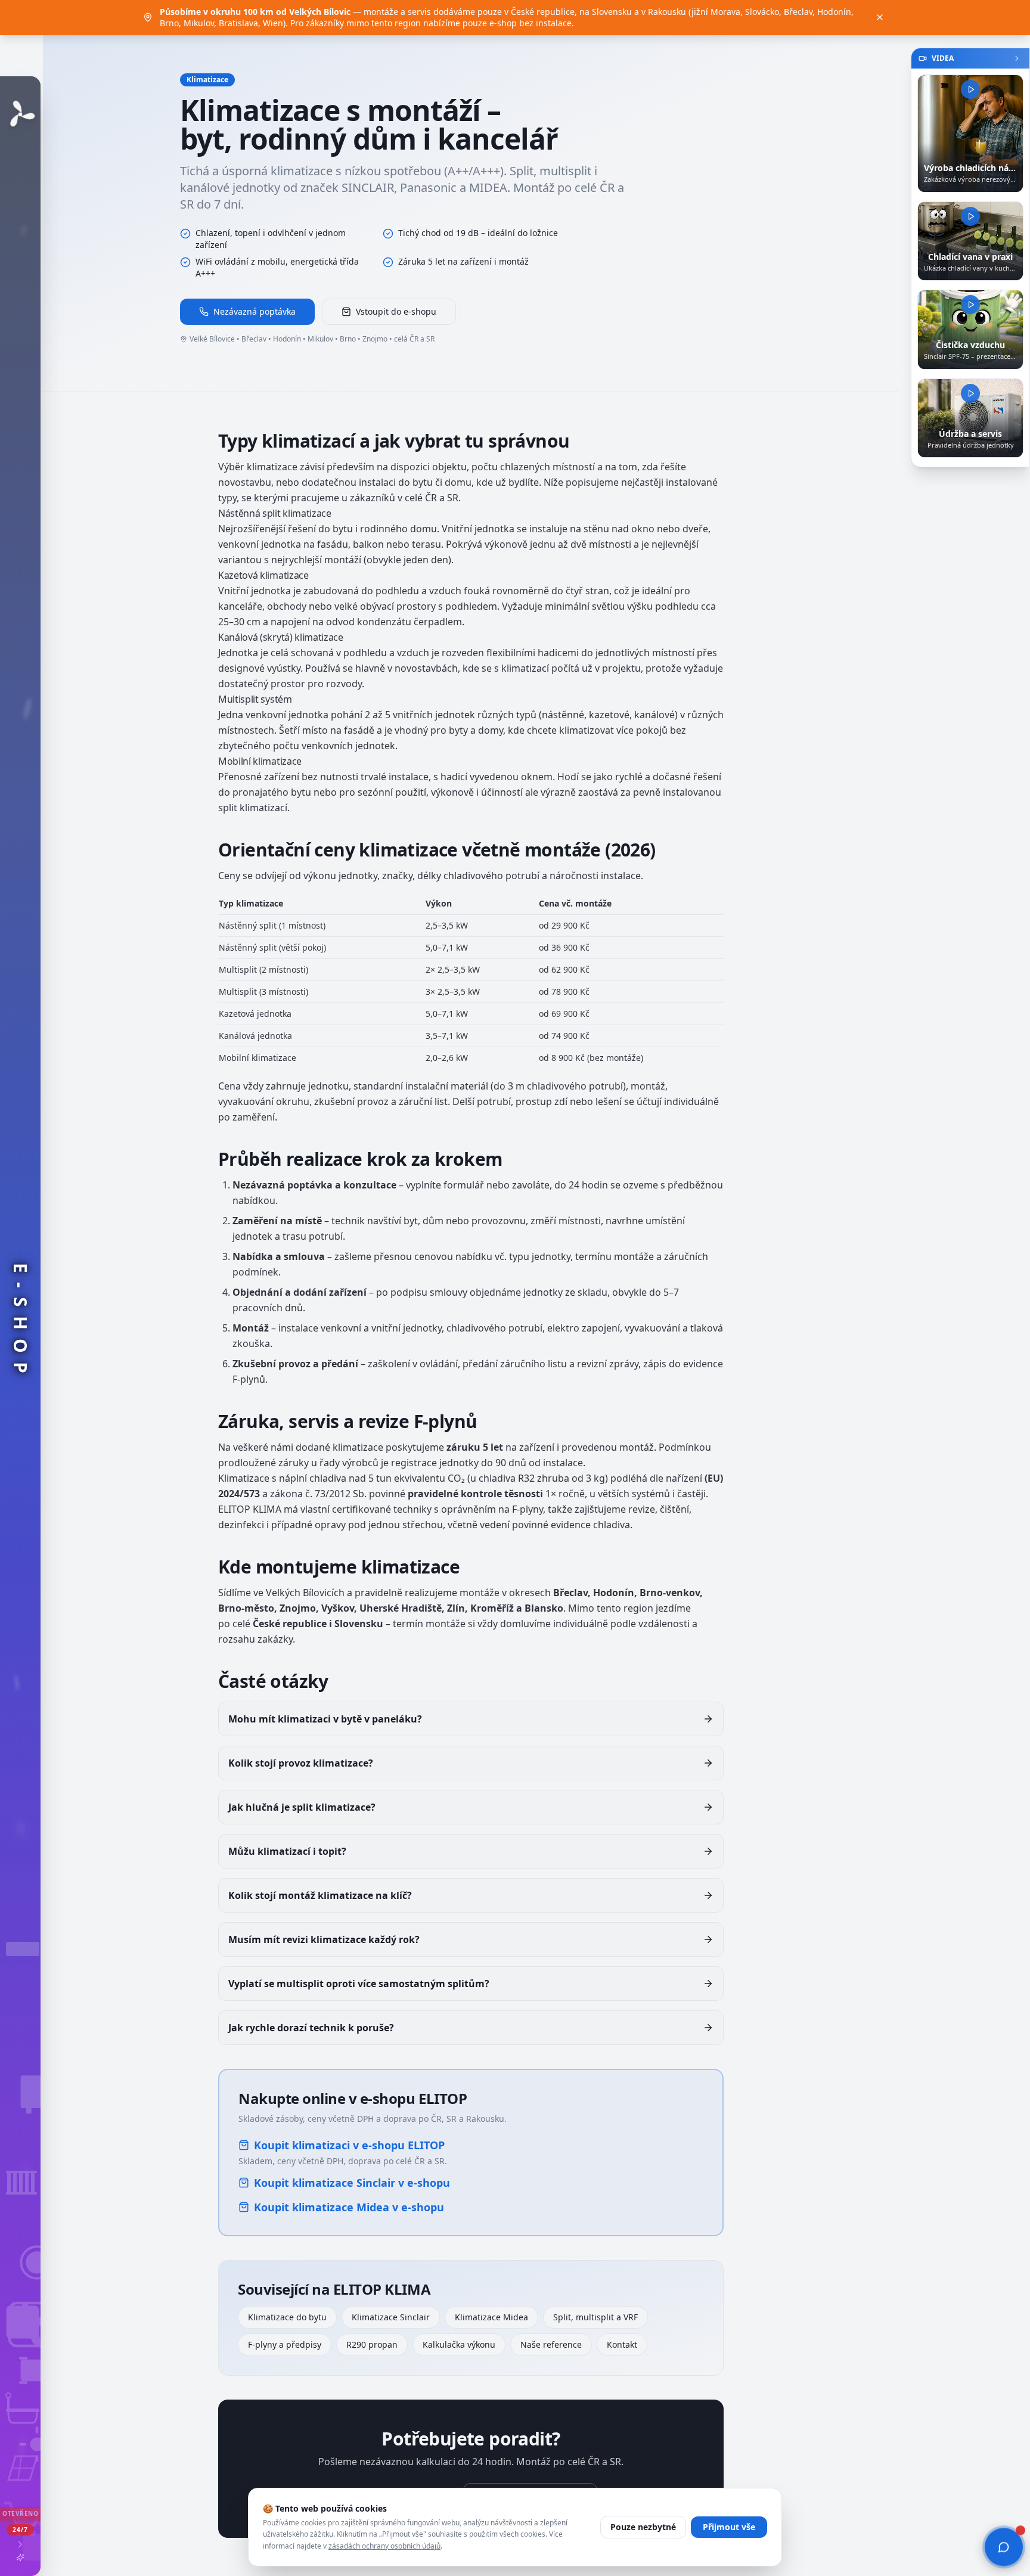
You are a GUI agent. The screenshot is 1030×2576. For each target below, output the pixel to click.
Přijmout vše (729, 2527)
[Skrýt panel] (1017, 58)
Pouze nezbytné (643, 2527)
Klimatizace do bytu (287, 2317)
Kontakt (622, 2344)
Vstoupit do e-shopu (396, 311)
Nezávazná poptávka (255, 311)
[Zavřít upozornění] (880, 17)
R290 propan (372, 2344)
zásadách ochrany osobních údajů (384, 2546)
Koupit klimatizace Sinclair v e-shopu (352, 2183)
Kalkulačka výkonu (459, 2344)
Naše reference (551, 2344)
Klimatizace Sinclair (391, 2317)
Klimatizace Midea (491, 2317)
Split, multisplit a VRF (595, 2317)
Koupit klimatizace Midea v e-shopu (349, 2207)
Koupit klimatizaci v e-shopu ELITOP (349, 2145)
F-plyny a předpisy (285, 2344)
